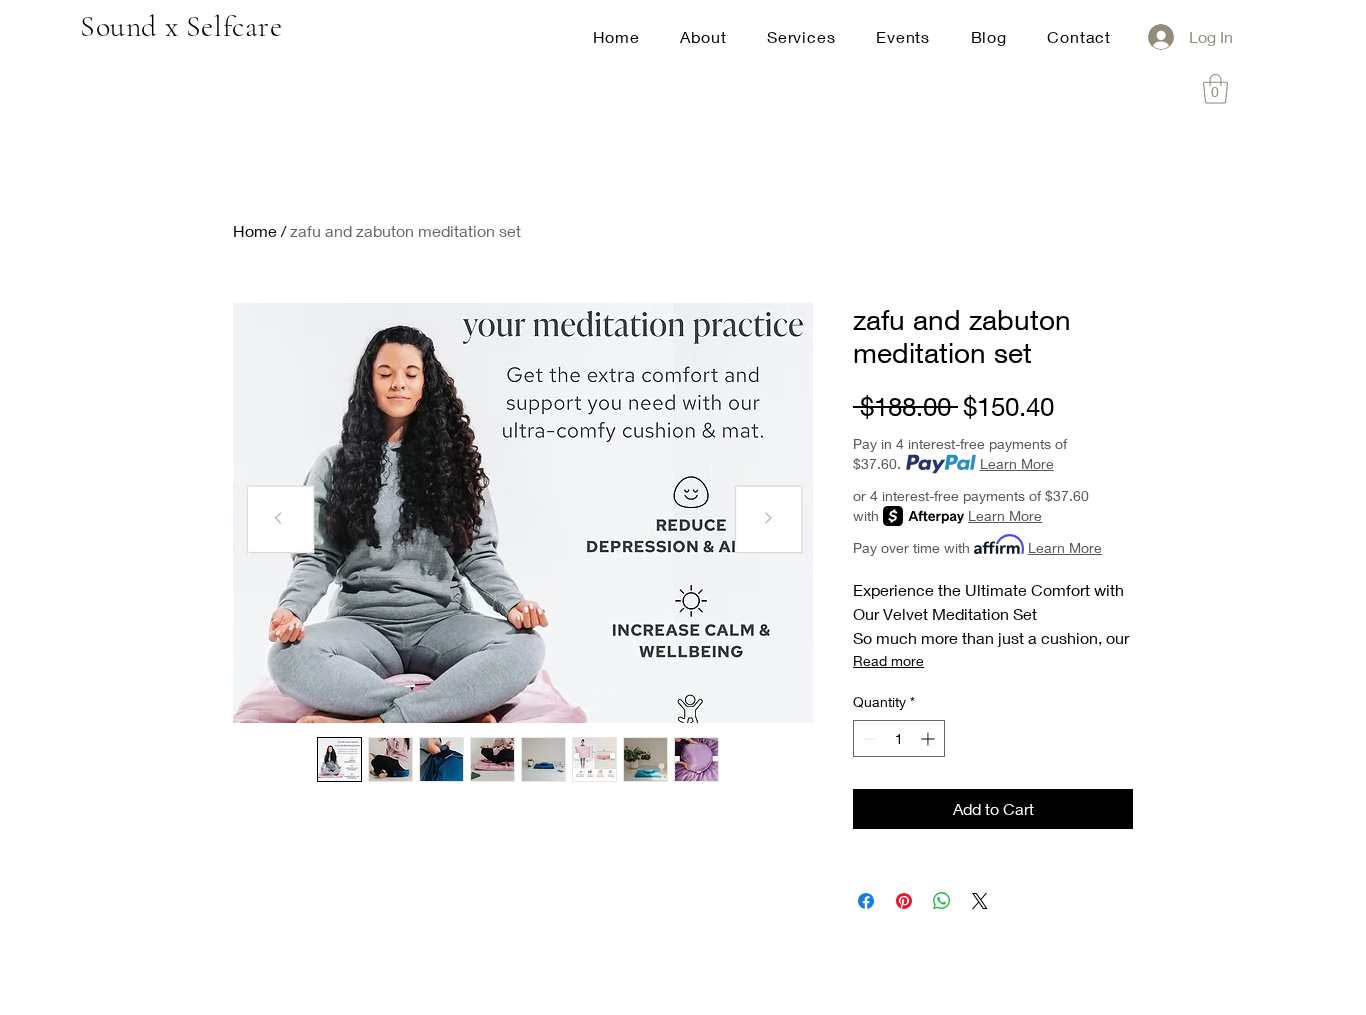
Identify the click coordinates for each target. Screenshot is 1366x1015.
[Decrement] (868, 738)
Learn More (1017, 463)
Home (255, 230)
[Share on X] (980, 901)
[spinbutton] (899, 738)
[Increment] (929, 738)
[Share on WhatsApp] (942, 901)
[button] (1215, 89)
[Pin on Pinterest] (904, 901)
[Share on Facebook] (866, 901)
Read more (888, 660)
